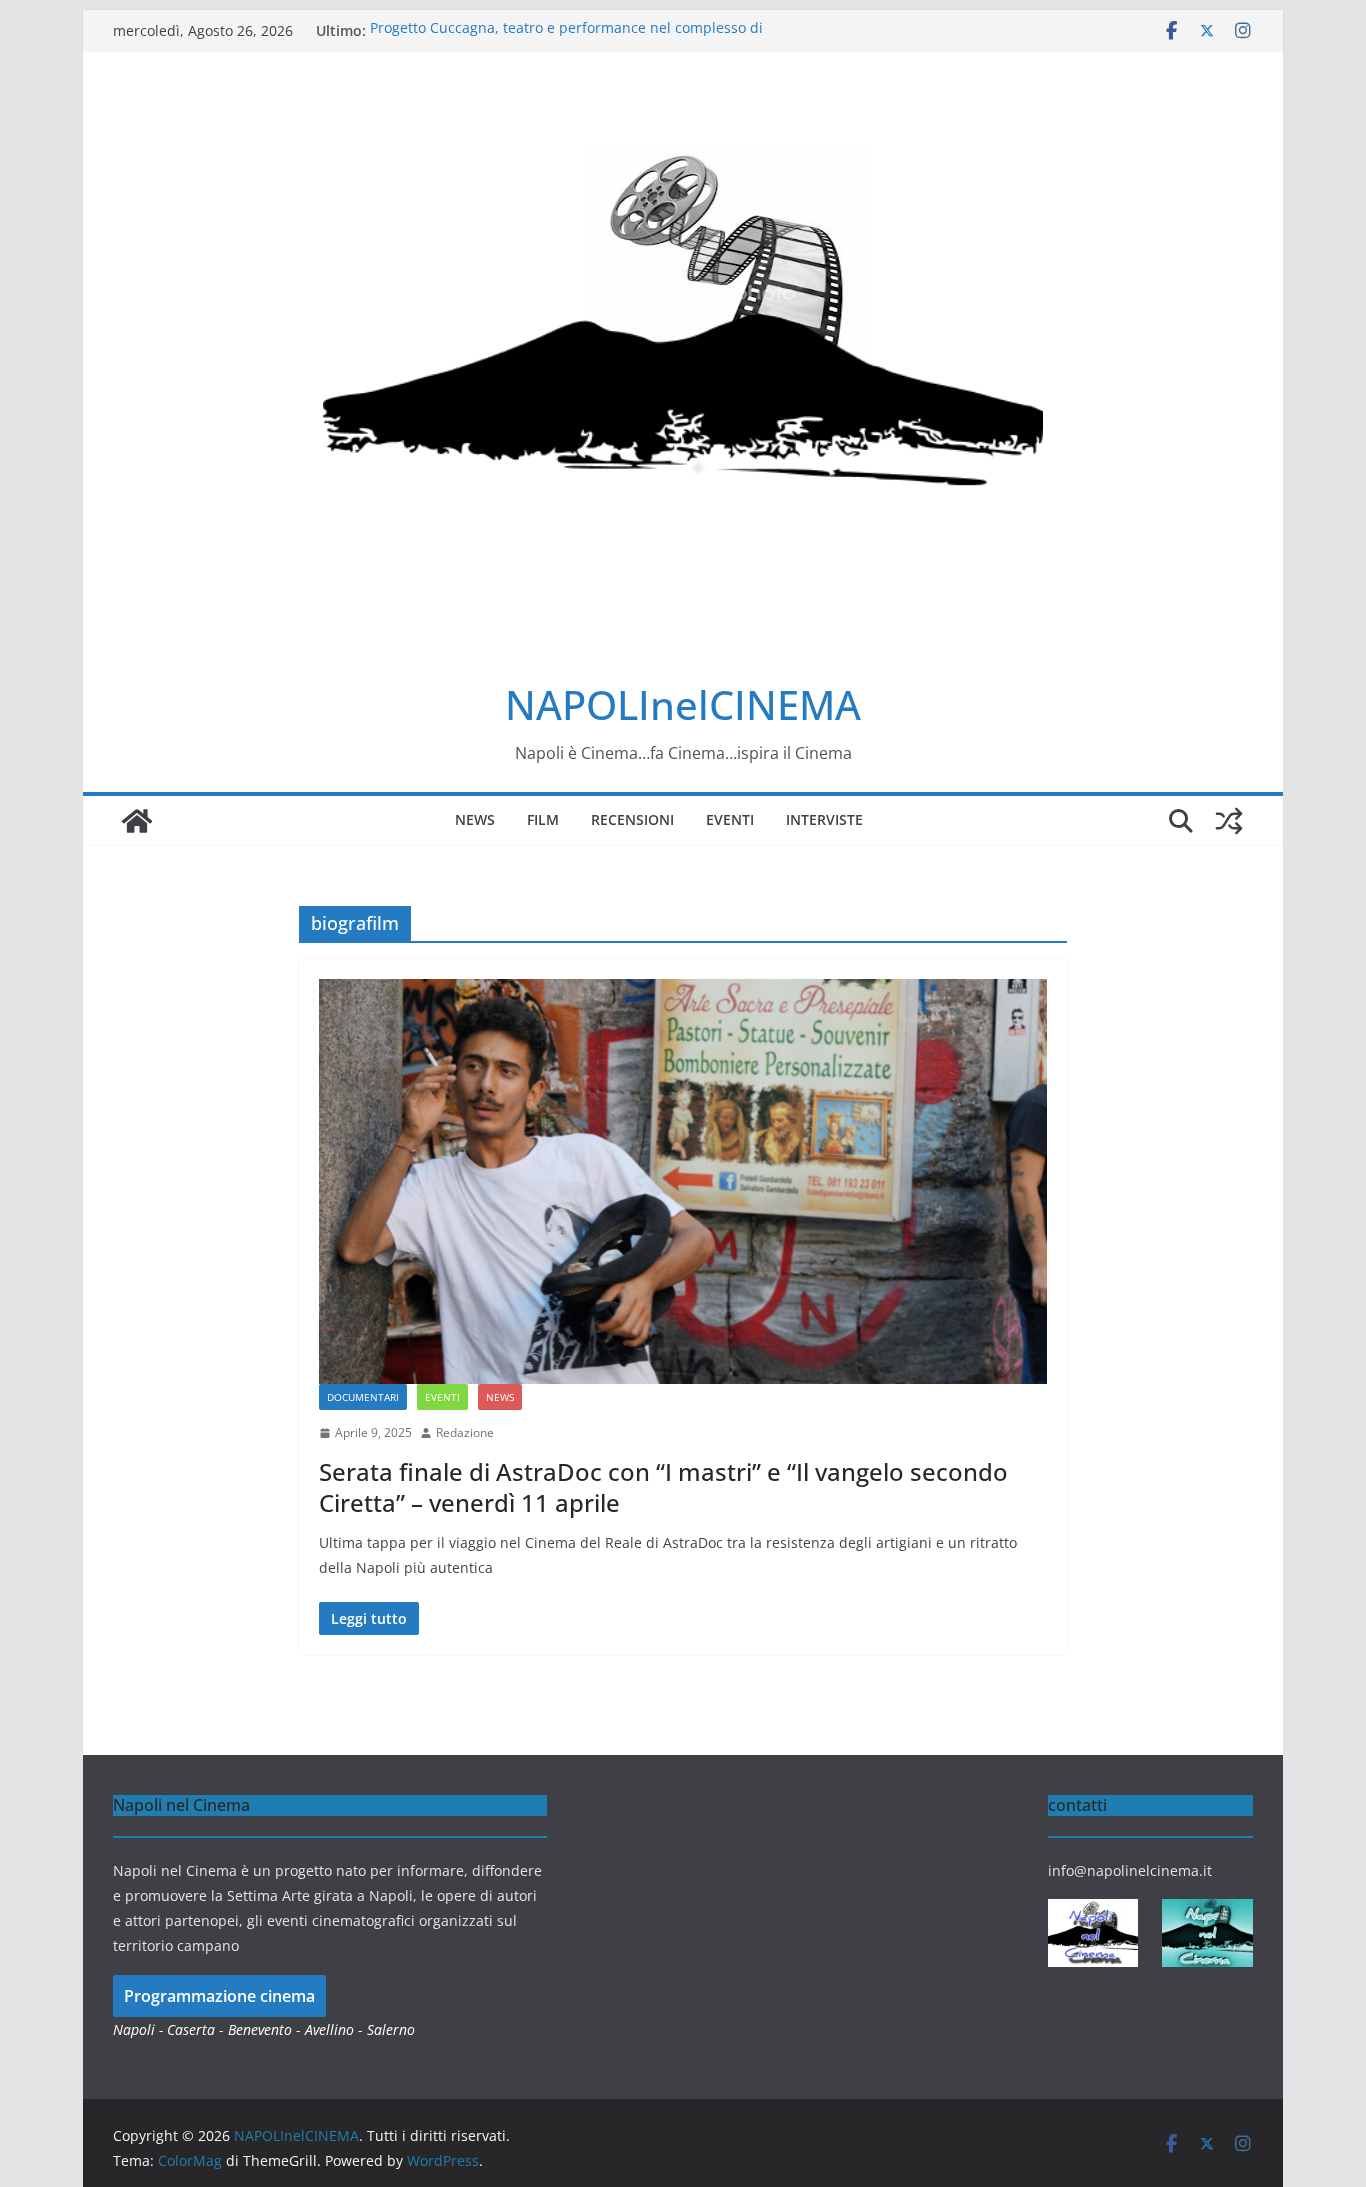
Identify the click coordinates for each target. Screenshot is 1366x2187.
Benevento (260, 2029)
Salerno (391, 2029)
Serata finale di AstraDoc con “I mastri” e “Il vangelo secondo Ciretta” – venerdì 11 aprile (663, 1487)
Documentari (363, 1397)
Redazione (465, 1432)
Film (543, 819)
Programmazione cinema (219, 1996)
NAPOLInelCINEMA (683, 704)
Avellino (329, 2029)
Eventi (730, 819)
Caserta (191, 2029)
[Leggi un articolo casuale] (1229, 821)
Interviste (824, 819)
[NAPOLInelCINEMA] (137, 821)
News (475, 819)
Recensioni (632, 819)
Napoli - (140, 2029)
